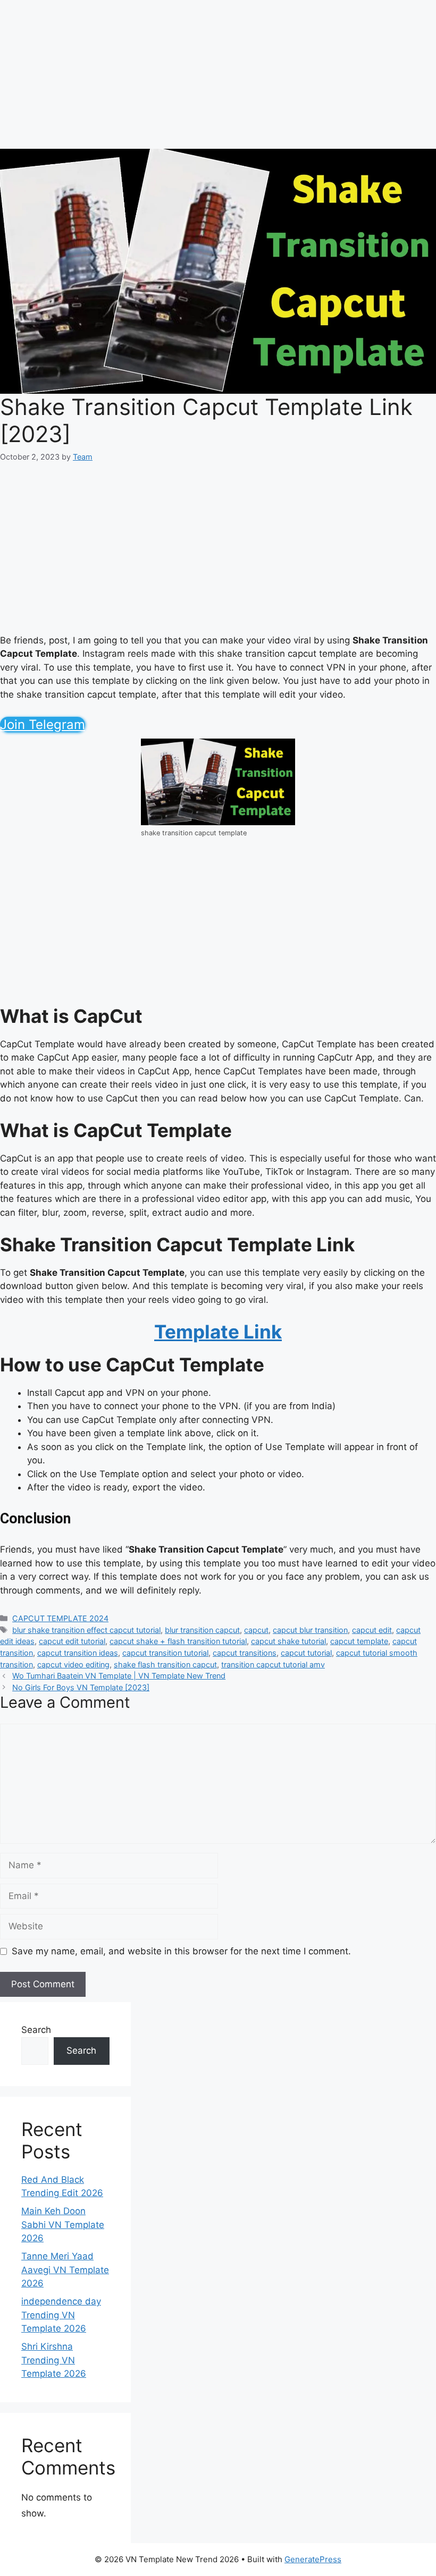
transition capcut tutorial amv (273, 1664)
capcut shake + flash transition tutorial (178, 1641)
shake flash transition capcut (165, 1664)
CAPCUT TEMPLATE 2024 (60, 1618)
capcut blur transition (310, 1630)
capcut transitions (245, 1653)
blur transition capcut (202, 1630)
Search (36, 2030)
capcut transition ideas (78, 1653)
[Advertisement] (218, 74)
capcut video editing (73, 1664)
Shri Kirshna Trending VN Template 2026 (54, 2360)
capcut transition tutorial (165, 1653)
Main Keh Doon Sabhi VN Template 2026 (63, 2225)
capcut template (359, 1641)
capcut (256, 1630)
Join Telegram (43, 724)
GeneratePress (313, 2559)
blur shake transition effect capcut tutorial (86, 1630)
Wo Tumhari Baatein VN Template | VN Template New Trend (119, 1676)
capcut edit (372, 1630)
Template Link (218, 1332)
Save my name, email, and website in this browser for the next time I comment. (181, 1951)
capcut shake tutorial (288, 1641)
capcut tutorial (306, 1653)
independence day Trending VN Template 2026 (61, 2315)
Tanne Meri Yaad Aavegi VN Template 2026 (65, 2270)
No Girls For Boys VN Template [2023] (81, 1687)
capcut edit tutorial (72, 1641)
